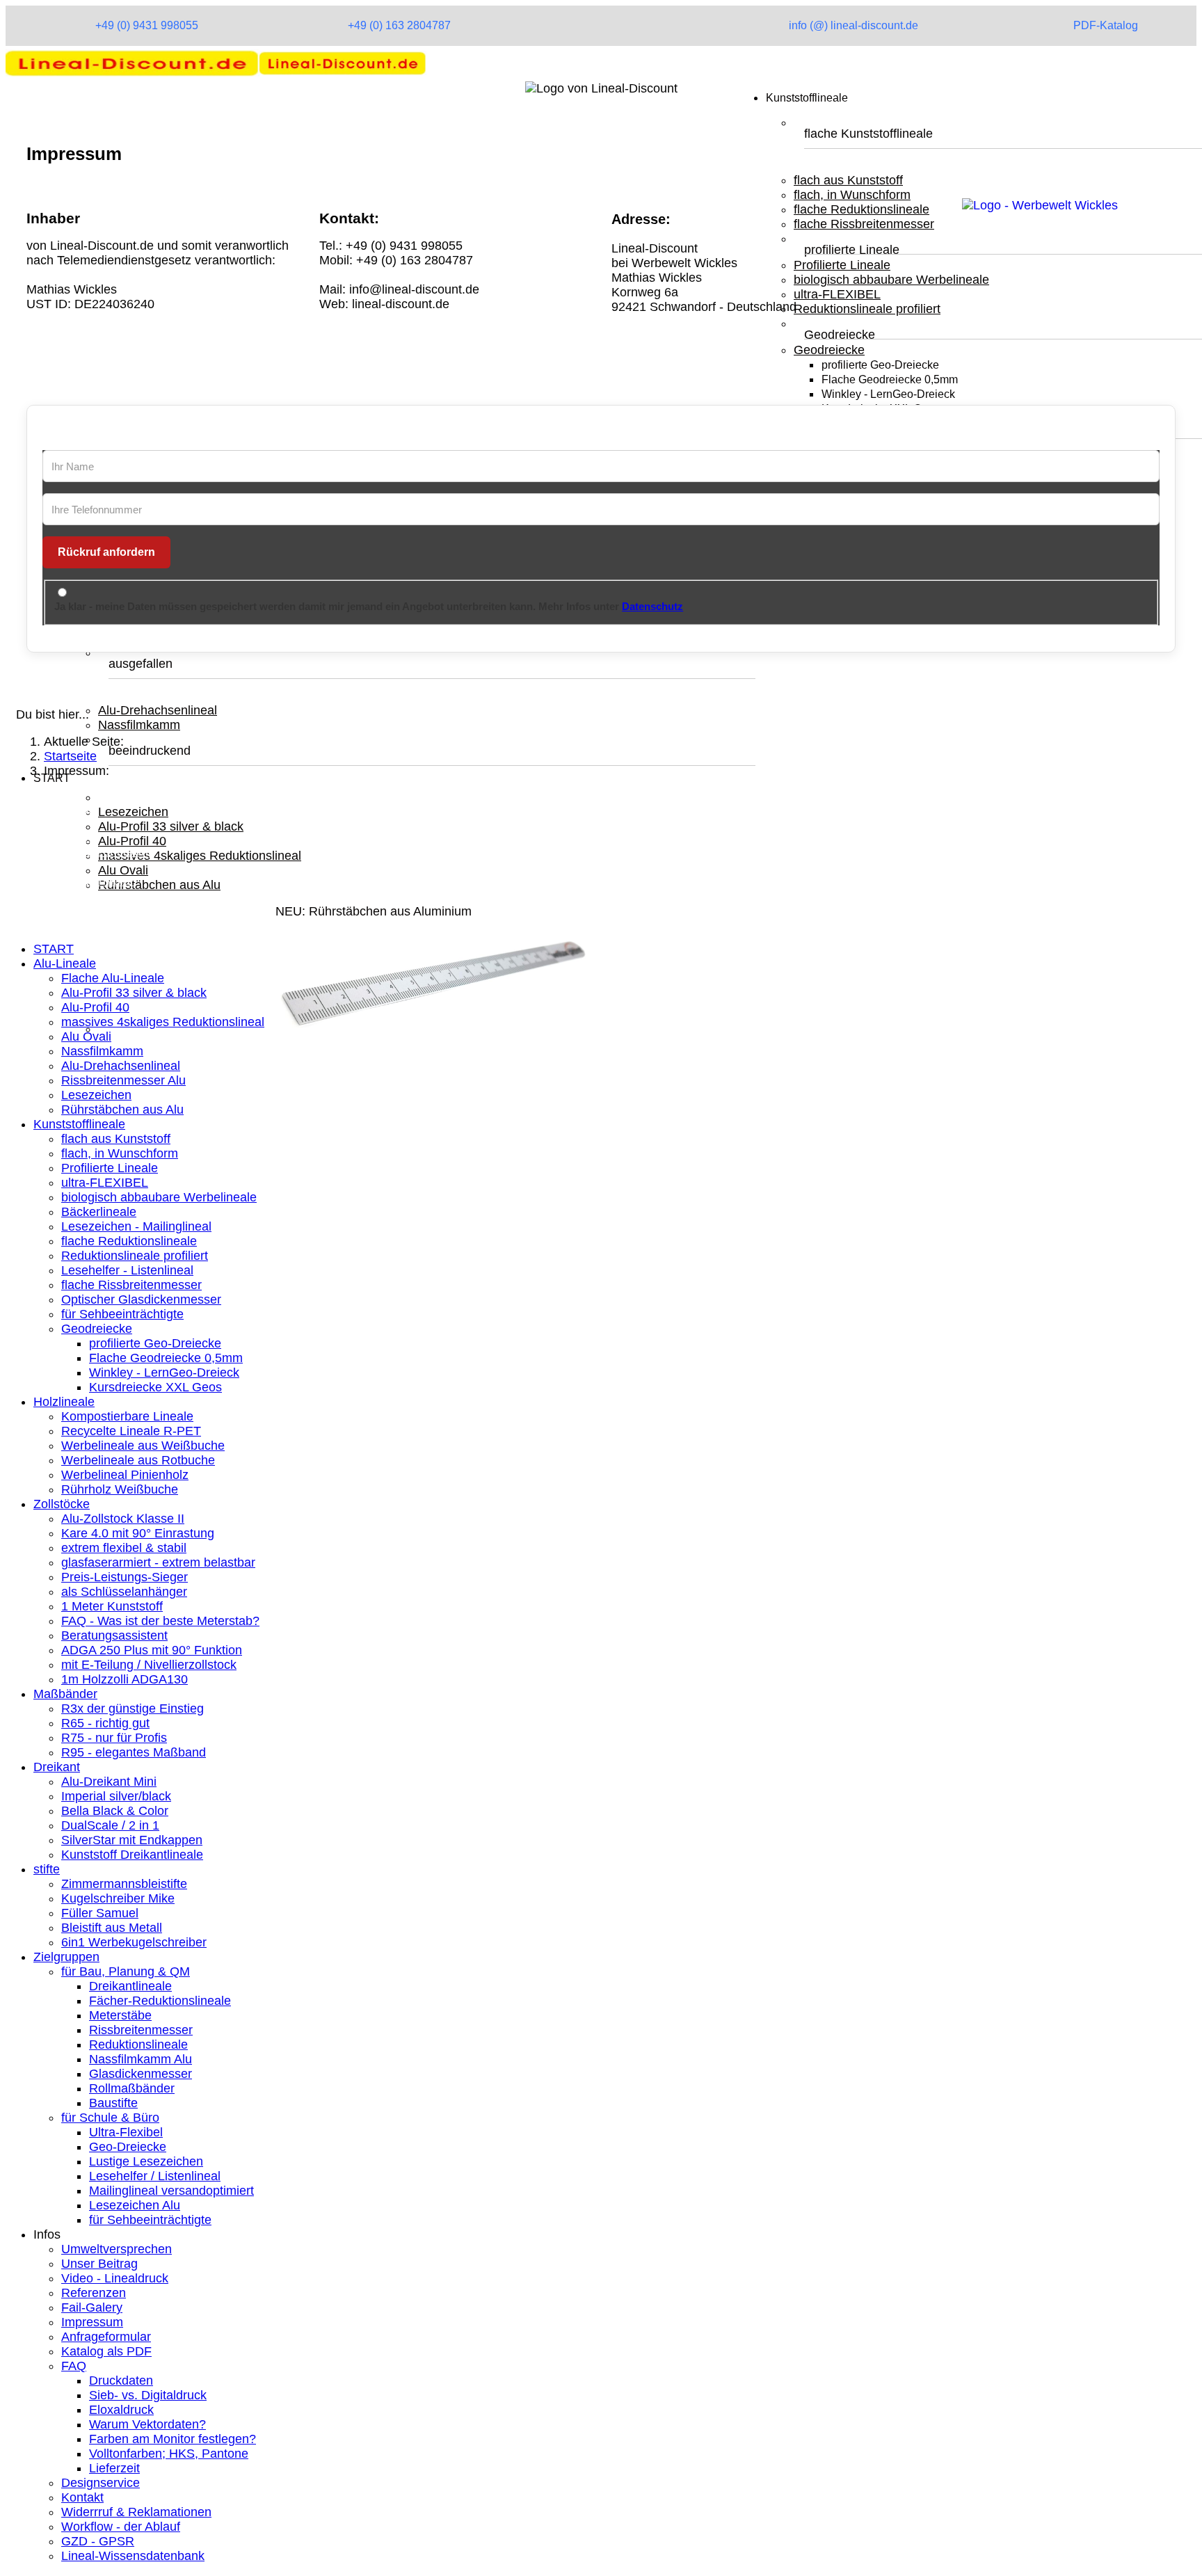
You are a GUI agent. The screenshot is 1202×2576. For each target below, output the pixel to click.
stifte (47, 1869)
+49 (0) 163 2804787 (399, 25)
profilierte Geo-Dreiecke (155, 1343)
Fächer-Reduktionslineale (160, 2001)
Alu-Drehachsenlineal (158, 710)
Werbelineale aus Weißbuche (143, 1446)
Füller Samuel (100, 1913)
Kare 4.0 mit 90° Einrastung (138, 1533)
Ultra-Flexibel (126, 2132)
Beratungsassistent (114, 1635)
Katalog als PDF (106, 2351)
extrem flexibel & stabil (124, 1548)
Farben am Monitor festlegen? (173, 2439)
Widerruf (57, 895)
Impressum (92, 2322)
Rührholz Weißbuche (120, 1489)
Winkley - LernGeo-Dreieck (164, 1373)
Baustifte (113, 2103)
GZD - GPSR (98, 2541)
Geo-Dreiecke (128, 2147)
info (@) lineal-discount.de (854, 25)
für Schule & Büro (110, 2118)
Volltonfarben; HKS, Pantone (169, 2454)
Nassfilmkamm (139, 725)
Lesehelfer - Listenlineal (127, 1270)
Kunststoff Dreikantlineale (132, 1855)
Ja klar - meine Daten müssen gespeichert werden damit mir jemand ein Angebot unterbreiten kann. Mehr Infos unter (369, 606)
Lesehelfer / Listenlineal (155, 2176)
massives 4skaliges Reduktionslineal (200, 856)
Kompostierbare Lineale (127, 1416)
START (54, 949)
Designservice (101, 2483)
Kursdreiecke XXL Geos (155, 1387)
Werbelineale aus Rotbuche (138, 1460)
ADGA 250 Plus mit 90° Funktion (152, 1650)
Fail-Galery (92, 2307)
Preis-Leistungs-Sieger (125, 1577)
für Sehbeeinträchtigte (122, 1314)
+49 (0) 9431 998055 (147, 25)
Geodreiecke (97, 1329)
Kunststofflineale (79, 1124)
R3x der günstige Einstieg (133, 1709)
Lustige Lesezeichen (146, 2161)
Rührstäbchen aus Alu (159, 885)
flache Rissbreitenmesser (131, 1285)
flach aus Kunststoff (116, 1139)
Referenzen (94, 2293)
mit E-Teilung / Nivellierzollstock (149, 1665)
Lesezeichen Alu (135, 2205)
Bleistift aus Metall (112, 1928)
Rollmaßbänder (132, 2088)
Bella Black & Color (115, 1811)
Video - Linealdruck (115, 2278)
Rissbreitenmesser (141, 2030)
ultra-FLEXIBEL (105, 1183)
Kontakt (55, 866)
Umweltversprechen (117, 2249)
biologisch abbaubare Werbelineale (159, 1197)
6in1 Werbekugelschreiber (134, 1942)
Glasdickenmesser (141, 2074)
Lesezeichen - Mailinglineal (136, 1226)
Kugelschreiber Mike (118, 1898)
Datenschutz (652, 606)
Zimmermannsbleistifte (124, 1884)
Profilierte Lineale (110, 1168)
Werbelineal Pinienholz (125, 1475)
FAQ (74, 2366)
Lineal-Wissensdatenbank (133, 2556)
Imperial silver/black (116, 1796)
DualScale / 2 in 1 (110, 1825)
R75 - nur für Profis (114, 1738)
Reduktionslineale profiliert (135, 1256)
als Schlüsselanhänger (124, 1592)
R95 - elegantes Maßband (134, 1752)
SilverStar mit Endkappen (132, 1840)
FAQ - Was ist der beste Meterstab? (160, 1621)
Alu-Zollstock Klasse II (123, 1519)
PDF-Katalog (1106, 25)
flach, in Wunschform (120, 1153)
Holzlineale (64, 1402)
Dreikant (57, 1767)
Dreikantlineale (130, 1986)
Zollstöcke (62, 1504)
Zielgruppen (66, 1957)
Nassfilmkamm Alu (141, 2059)
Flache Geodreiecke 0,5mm (166, 1358)
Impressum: (66, 837)
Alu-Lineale (65, 963)
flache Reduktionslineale (129, 1241)
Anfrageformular (106, 2337)
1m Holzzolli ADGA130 (125, 1679)
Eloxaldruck (121, 2410)
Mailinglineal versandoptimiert (171, 2191)
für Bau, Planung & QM (126, 1971)
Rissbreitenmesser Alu (123, 1080)
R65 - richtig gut (105, 1723)
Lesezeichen (133, 812)
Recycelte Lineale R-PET (131, 1431)
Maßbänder (65, 1694)
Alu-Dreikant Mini (109, 1782)
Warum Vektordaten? (147, 2424)
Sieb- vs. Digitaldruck (148, 2395)
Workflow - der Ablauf (121, 2527)
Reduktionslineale (138, 2045)
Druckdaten (121, 2381)
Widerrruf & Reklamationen (136, 2512)
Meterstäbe (120, 2015)
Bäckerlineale (99, 1212)
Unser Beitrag (99, 2264)
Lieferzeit (114, 2468)
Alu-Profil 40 (132, 841)
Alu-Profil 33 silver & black (171, 826)
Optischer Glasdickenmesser (141, 1299)
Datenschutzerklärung (94, 851)
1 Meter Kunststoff (112, 1606)
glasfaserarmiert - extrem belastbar (158, 1562)
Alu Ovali (123, 870)
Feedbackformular (84, 881)
